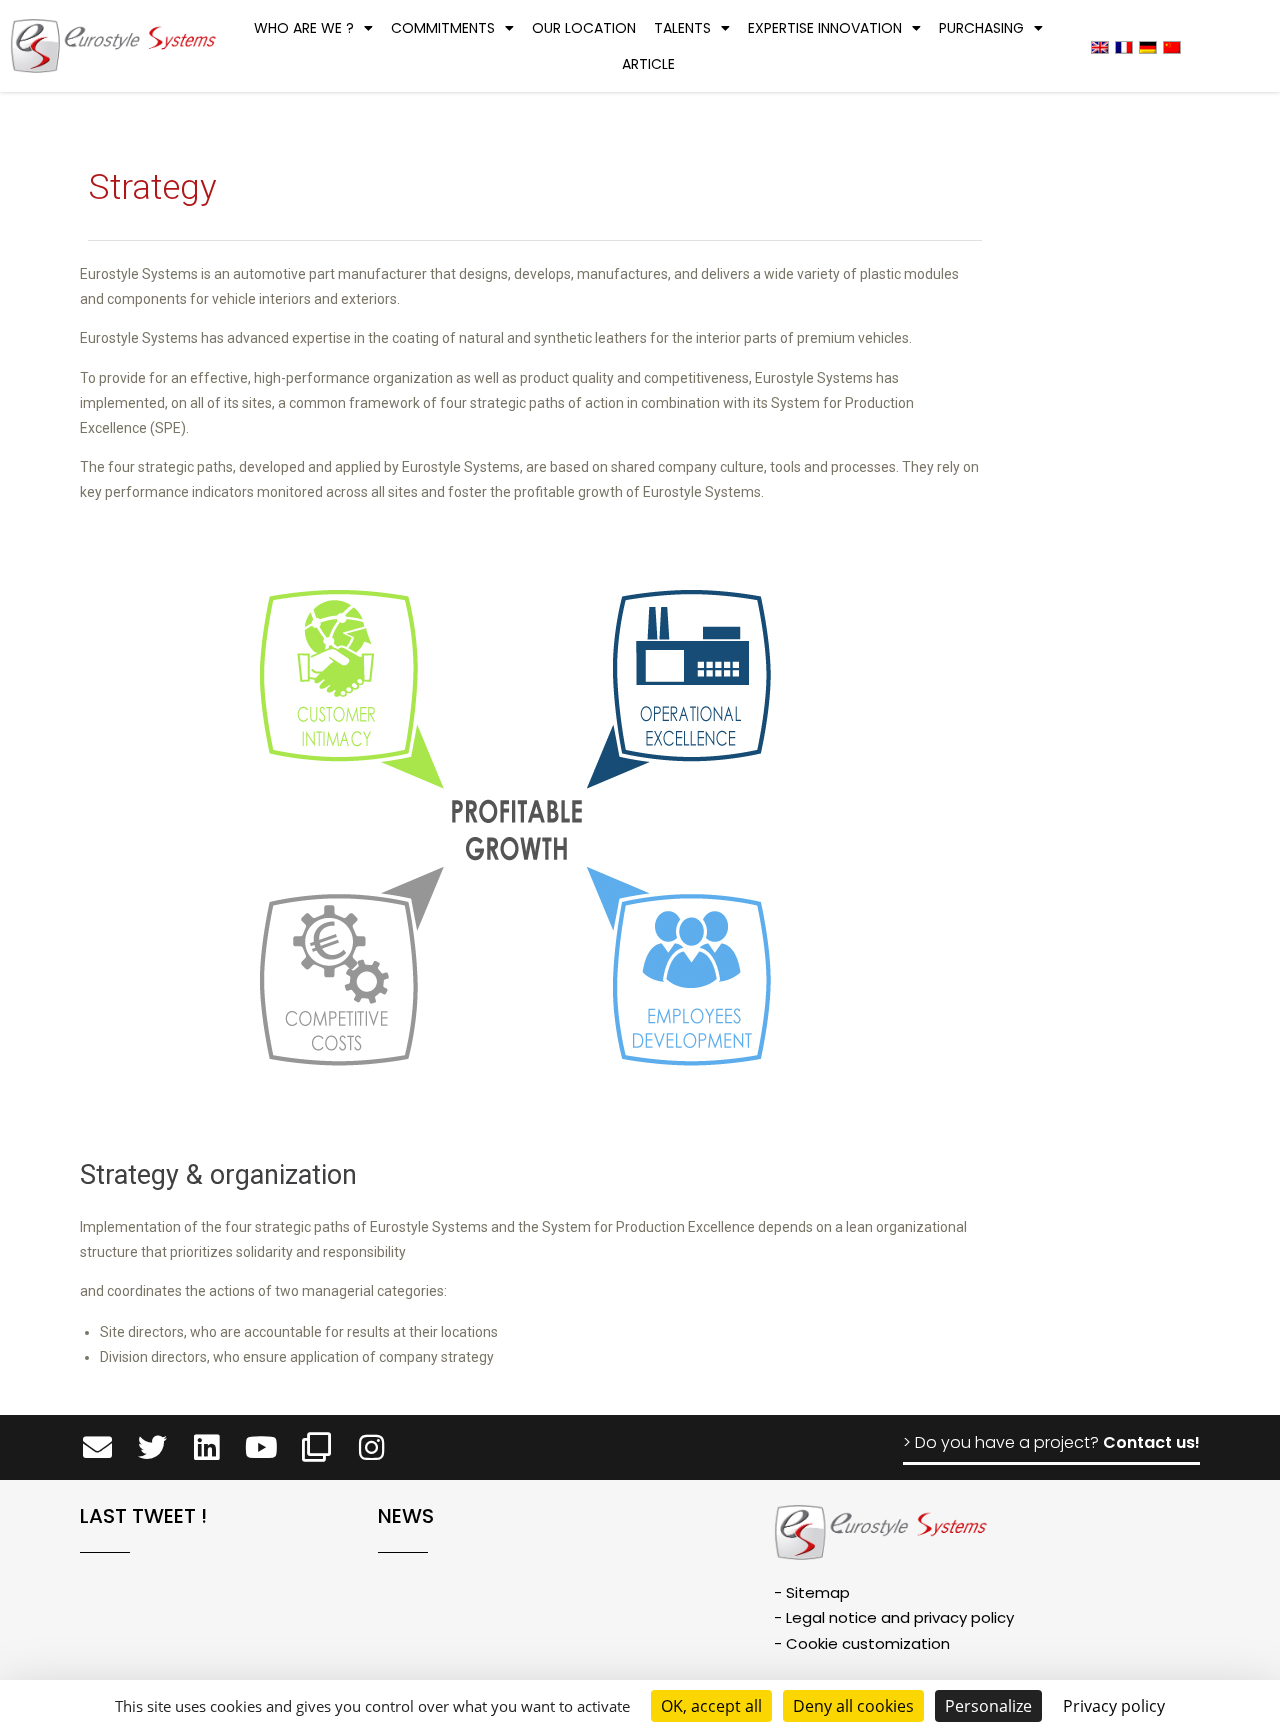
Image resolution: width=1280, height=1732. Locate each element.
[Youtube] (261, 1447)
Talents (682, 28)
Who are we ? (304, 28)
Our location (584, 28)
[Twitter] (152, 1447)
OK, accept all (711, 1706)
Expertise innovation (825, 28)
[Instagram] (371, 1447)
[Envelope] (97, 1447)
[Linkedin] (207, 1447)
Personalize (988, 1706)
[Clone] (316, 1447)
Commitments (443, 28)
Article (648, 64)
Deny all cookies (853, 1706)
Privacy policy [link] (1114, 1706)
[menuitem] (1100, 46)
